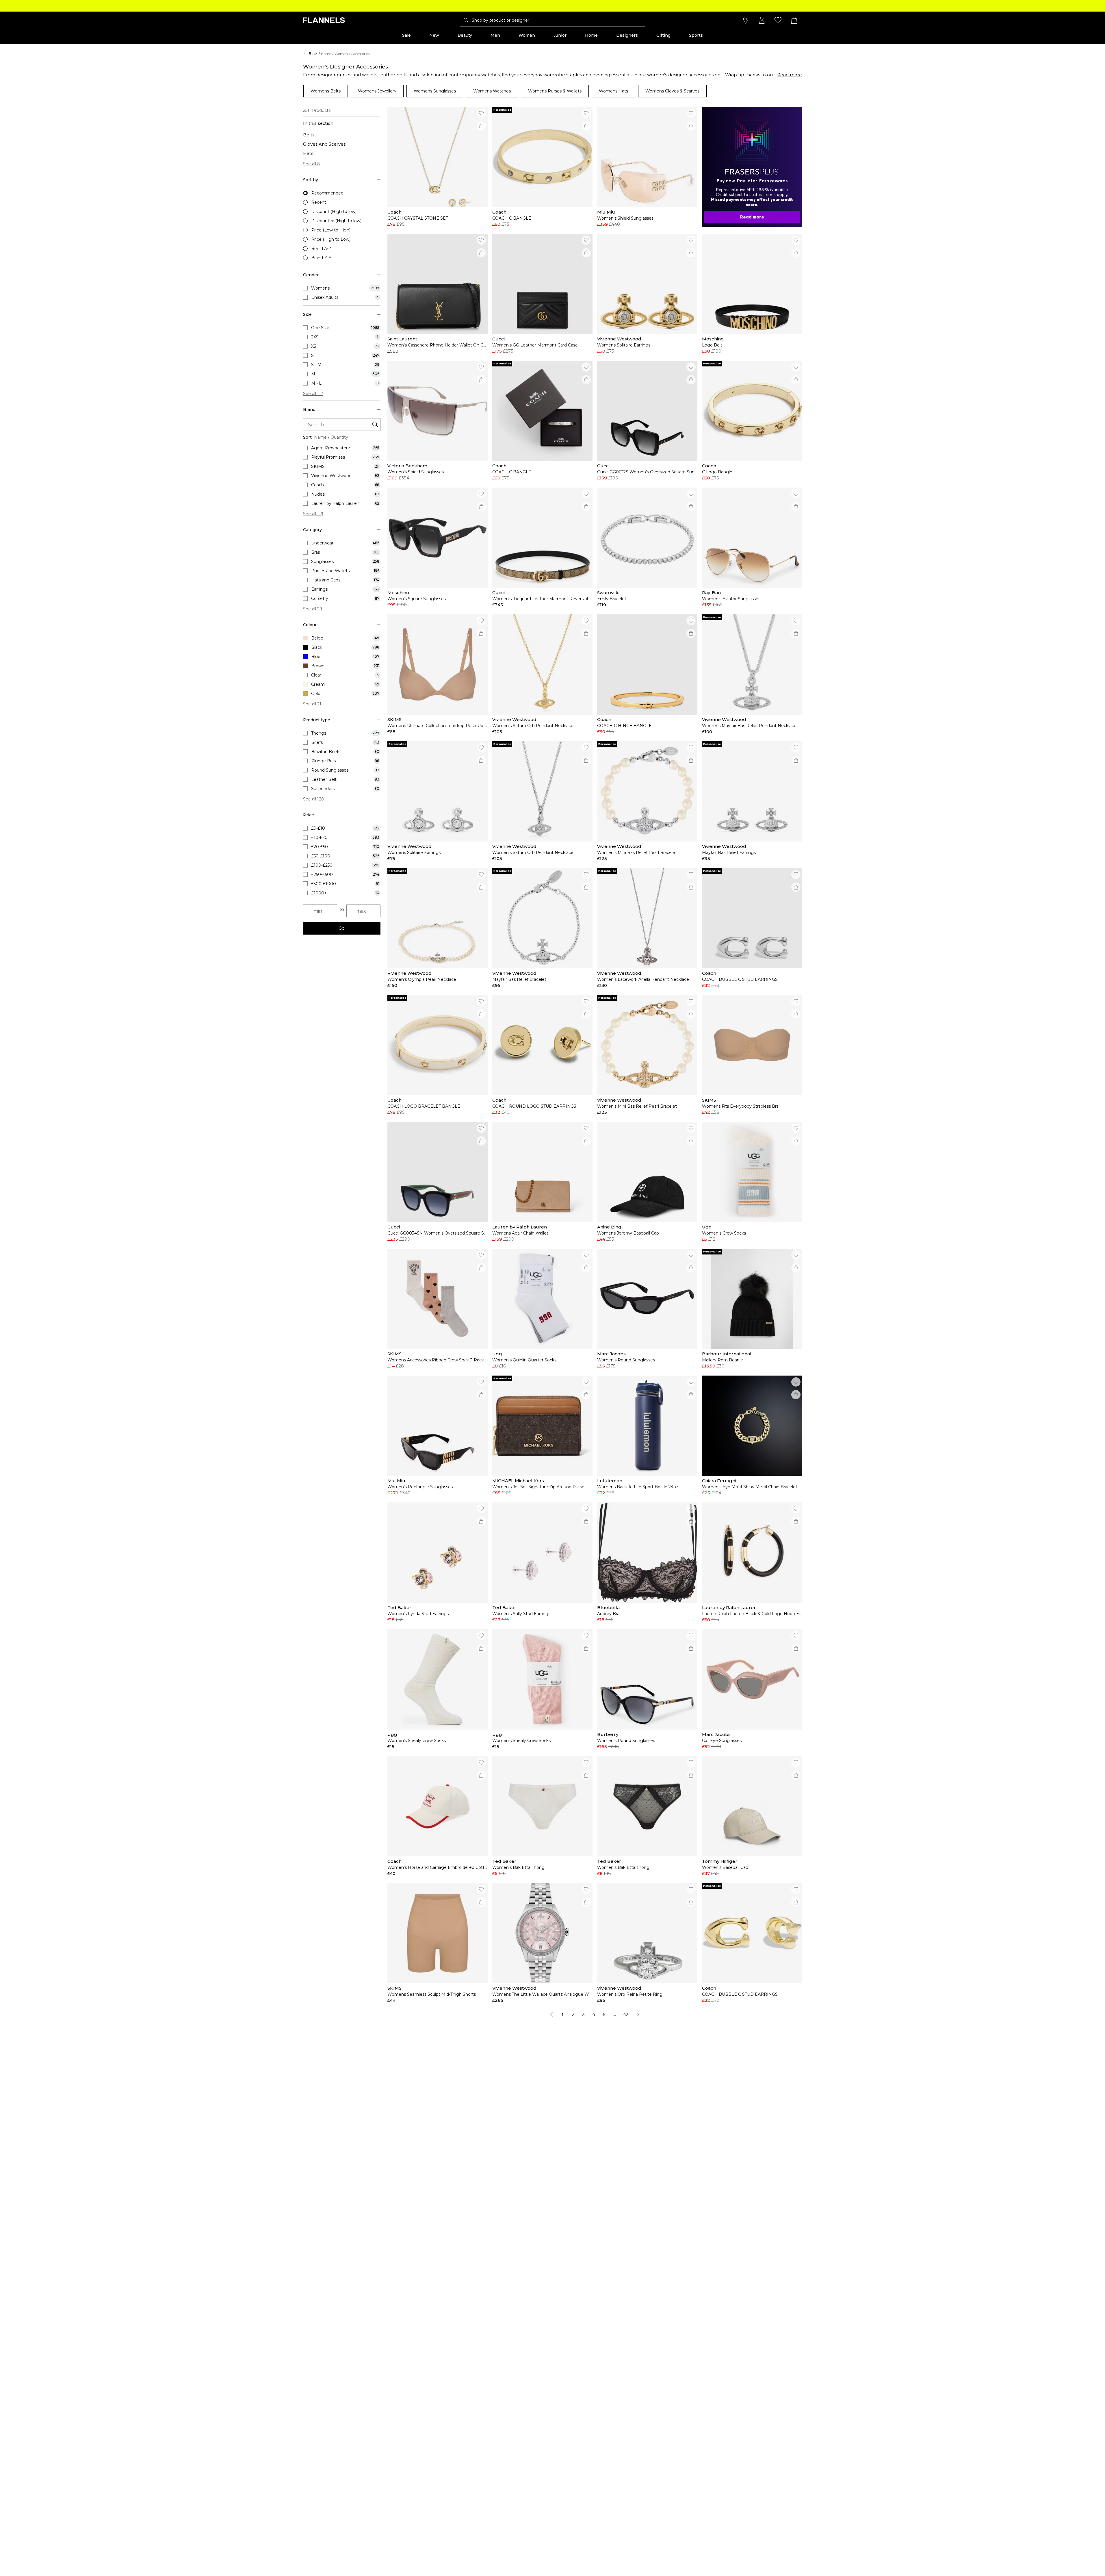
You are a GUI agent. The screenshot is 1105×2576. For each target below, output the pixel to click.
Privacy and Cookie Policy (739, 2538)
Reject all (560, 2553)
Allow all (600, 2553)
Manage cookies (512, 2553)
